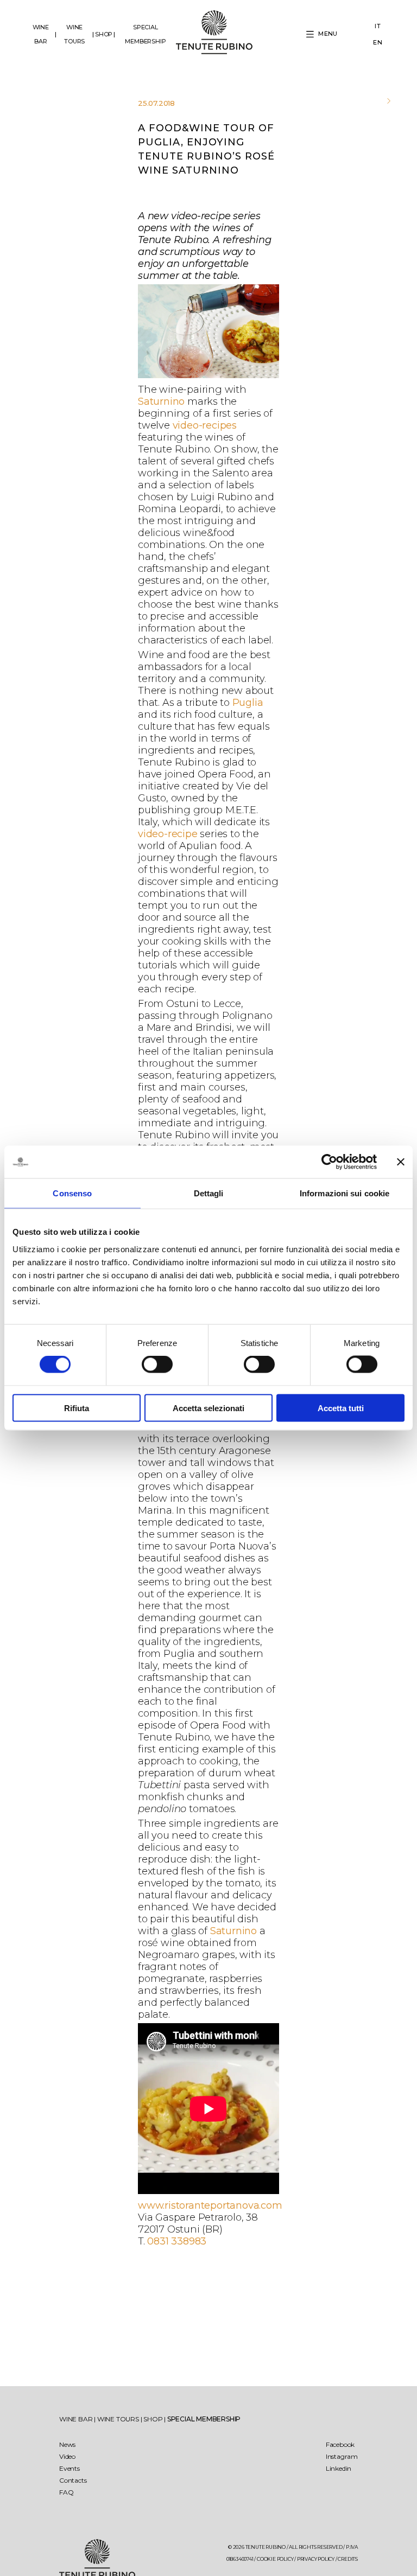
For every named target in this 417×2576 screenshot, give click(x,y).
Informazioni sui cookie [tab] (345, 1193)
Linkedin (339, 2468)
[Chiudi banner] (401, 1162)
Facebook (340, 2444)
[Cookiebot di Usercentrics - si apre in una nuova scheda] (329, 1162)
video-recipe (168, 834)
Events (69, 2468)
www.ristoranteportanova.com (210, 2205)
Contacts (73, 2480)
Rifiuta (77, 1408)
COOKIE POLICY (275, 2559)
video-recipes (205, 425)
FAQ (66, 2492)
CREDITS (348, 2559)
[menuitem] (378, 27)
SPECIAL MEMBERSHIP (145, 34)
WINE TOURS (74, 34)
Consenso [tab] (72, 1193)
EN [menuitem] (378, 42)
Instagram (342, 2456)
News (67, 2444)
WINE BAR (41, 34)
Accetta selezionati (208, 1408)
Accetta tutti (341, 1408)
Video (67, 2456)
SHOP (104, 34)
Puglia (248, 703)
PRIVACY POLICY (316, 2559)
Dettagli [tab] (209, 1193)
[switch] (157, 1364)
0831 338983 (177, 2241)
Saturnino (161, 401)
